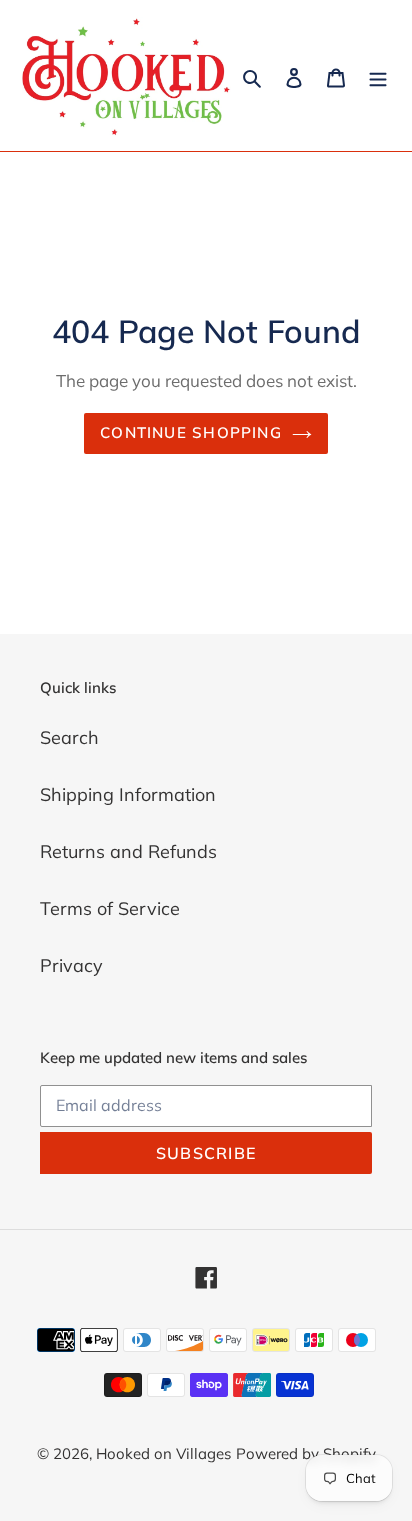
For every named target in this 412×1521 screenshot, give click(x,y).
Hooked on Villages (163, 1453)
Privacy (71, 965)
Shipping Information (128, 794)
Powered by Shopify (306, 1453)
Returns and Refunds (128, 851)
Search (69, 737)
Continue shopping (191, 432)
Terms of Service (110, 908)
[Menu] (378, 75)
